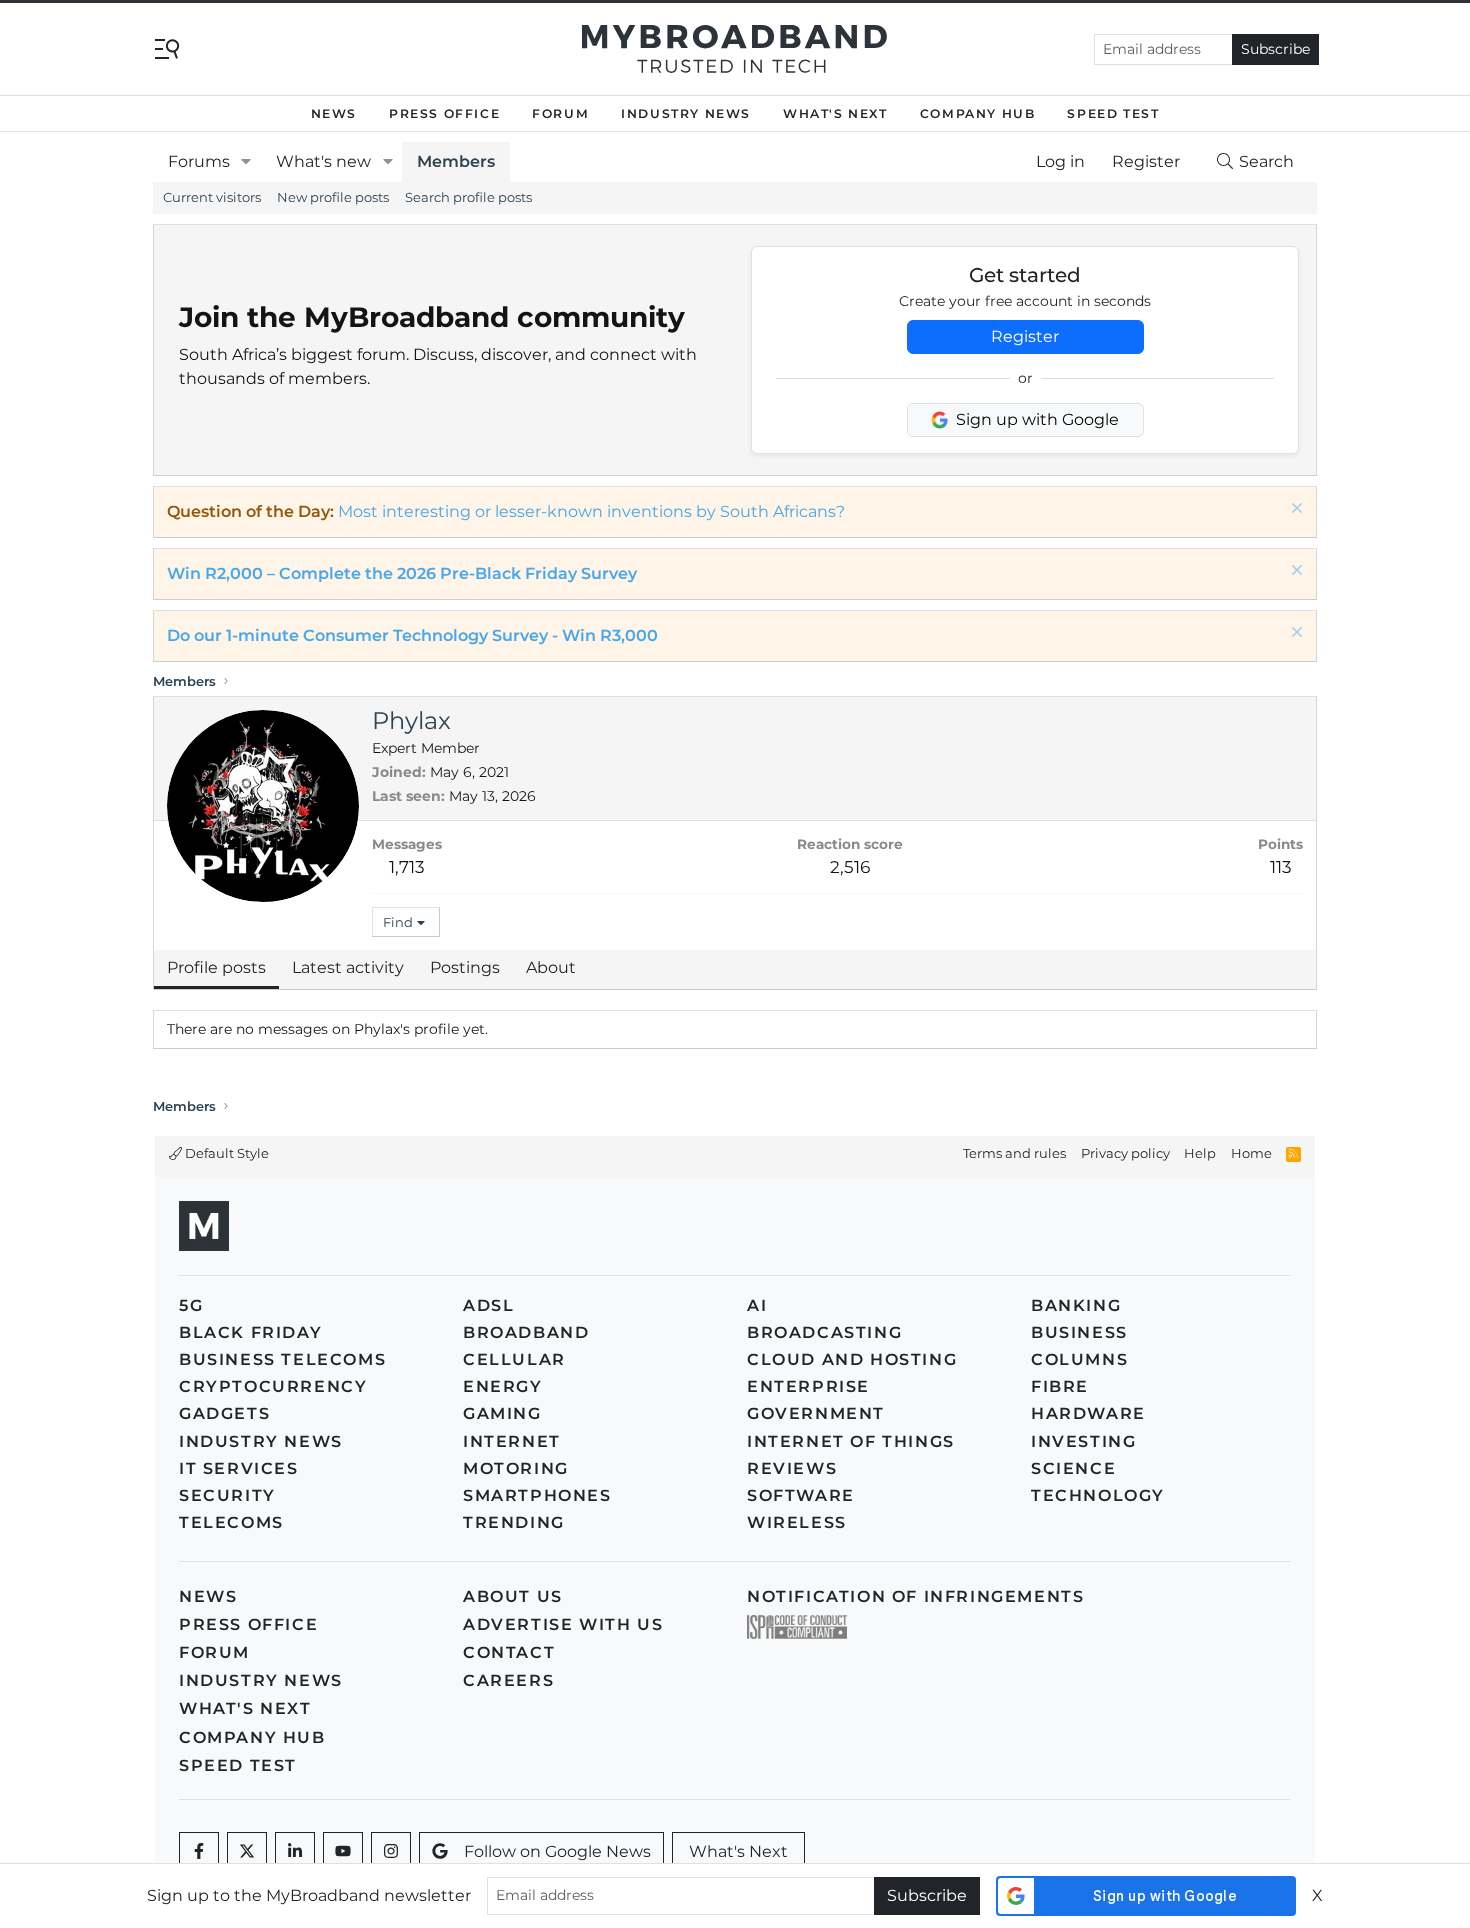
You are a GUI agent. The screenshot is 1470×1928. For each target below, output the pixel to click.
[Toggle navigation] (167, 47)
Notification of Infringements (915, 1596)
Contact (509, 1652)
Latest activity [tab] (348, 967)
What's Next (835, 113)
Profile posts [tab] (216, 967)
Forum (560, 113)
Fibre (1060, 1386)
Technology (1098, 1495)
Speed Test (1113, 113)
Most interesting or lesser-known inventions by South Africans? (591, 511)
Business (1079, 1332)
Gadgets (224, 1413)
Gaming (502, 1413)
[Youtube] (343, 1852)
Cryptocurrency (273, 1386)
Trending (514, 1522)
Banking (1076, 1305)
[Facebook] (199, 1852)
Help (1200, 1153)
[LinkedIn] (295, 1852)
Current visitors (212, 197)
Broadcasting (824, 1332)
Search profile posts (468, 197)
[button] (246, 162)
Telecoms (231, 1522)
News (334, 113)
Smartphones (537, 1495)
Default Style (225, 1153)
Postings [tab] (465, 967)
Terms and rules (1014, 1153)
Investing (1083, 1441)
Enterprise (808, 1386)
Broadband (526, 1332)
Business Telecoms (282, 1359)
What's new (323, 161)
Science (1073, 1468)
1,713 (407, 867)
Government (816, 1413)
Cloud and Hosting (852, 1359)
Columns (1079, 1359)
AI (757, 1305)
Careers (508, 1680)
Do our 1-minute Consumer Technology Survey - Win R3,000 (412, 635)
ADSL (488, 1305)
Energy (503, 1386)
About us (513, 1596)
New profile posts (333, 197)
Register (1025, 336)
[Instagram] (391, 1852)
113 (1281, 867)
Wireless (797, 1522)
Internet (512, 1441)
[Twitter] (247, 1852)
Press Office (444, 113)
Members (456, 161)
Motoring (516, 1468)
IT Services (239, 1468)
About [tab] (551, 967)
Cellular (514, 1359)
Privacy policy (1125, 1153)
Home (1251, 1153)
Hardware (1088, 1413)
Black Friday (250, 1332)
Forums (199, 161)
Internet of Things (851, 1441)
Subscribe (1275, 49)
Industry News (686, 113)
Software (801, 1495)
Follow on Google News (557, 1851)
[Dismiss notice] (1294, 510)
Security (227, 1495)
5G (191, 1305)
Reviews (792, 1468)
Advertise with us (563, 1624)
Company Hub (978, 113)
